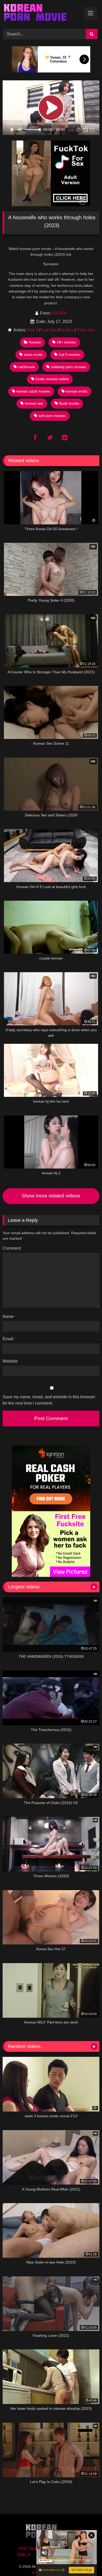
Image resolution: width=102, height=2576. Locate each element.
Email (9, 1339)
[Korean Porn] (42, 14)
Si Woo (67, 330)
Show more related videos (51, 1196)
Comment (12, 1248)
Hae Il (33, 330)
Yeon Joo (86, 330)
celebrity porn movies (68, 367)
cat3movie (27, 367)
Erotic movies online (52, 379)
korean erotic (77, 391)
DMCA (24, 2555)
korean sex (34, 403)
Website (10, 1361)
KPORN (59, 313)
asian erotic (33, 354)
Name (10, 1316)
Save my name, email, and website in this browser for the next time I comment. (49, 1400)
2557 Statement (33, 2549)
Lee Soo (49, 330)
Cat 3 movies (69, 354)
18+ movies (66, 342)
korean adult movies (33, 391)
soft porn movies (52, 416)
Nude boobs (69, 403)
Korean (35, 342)
